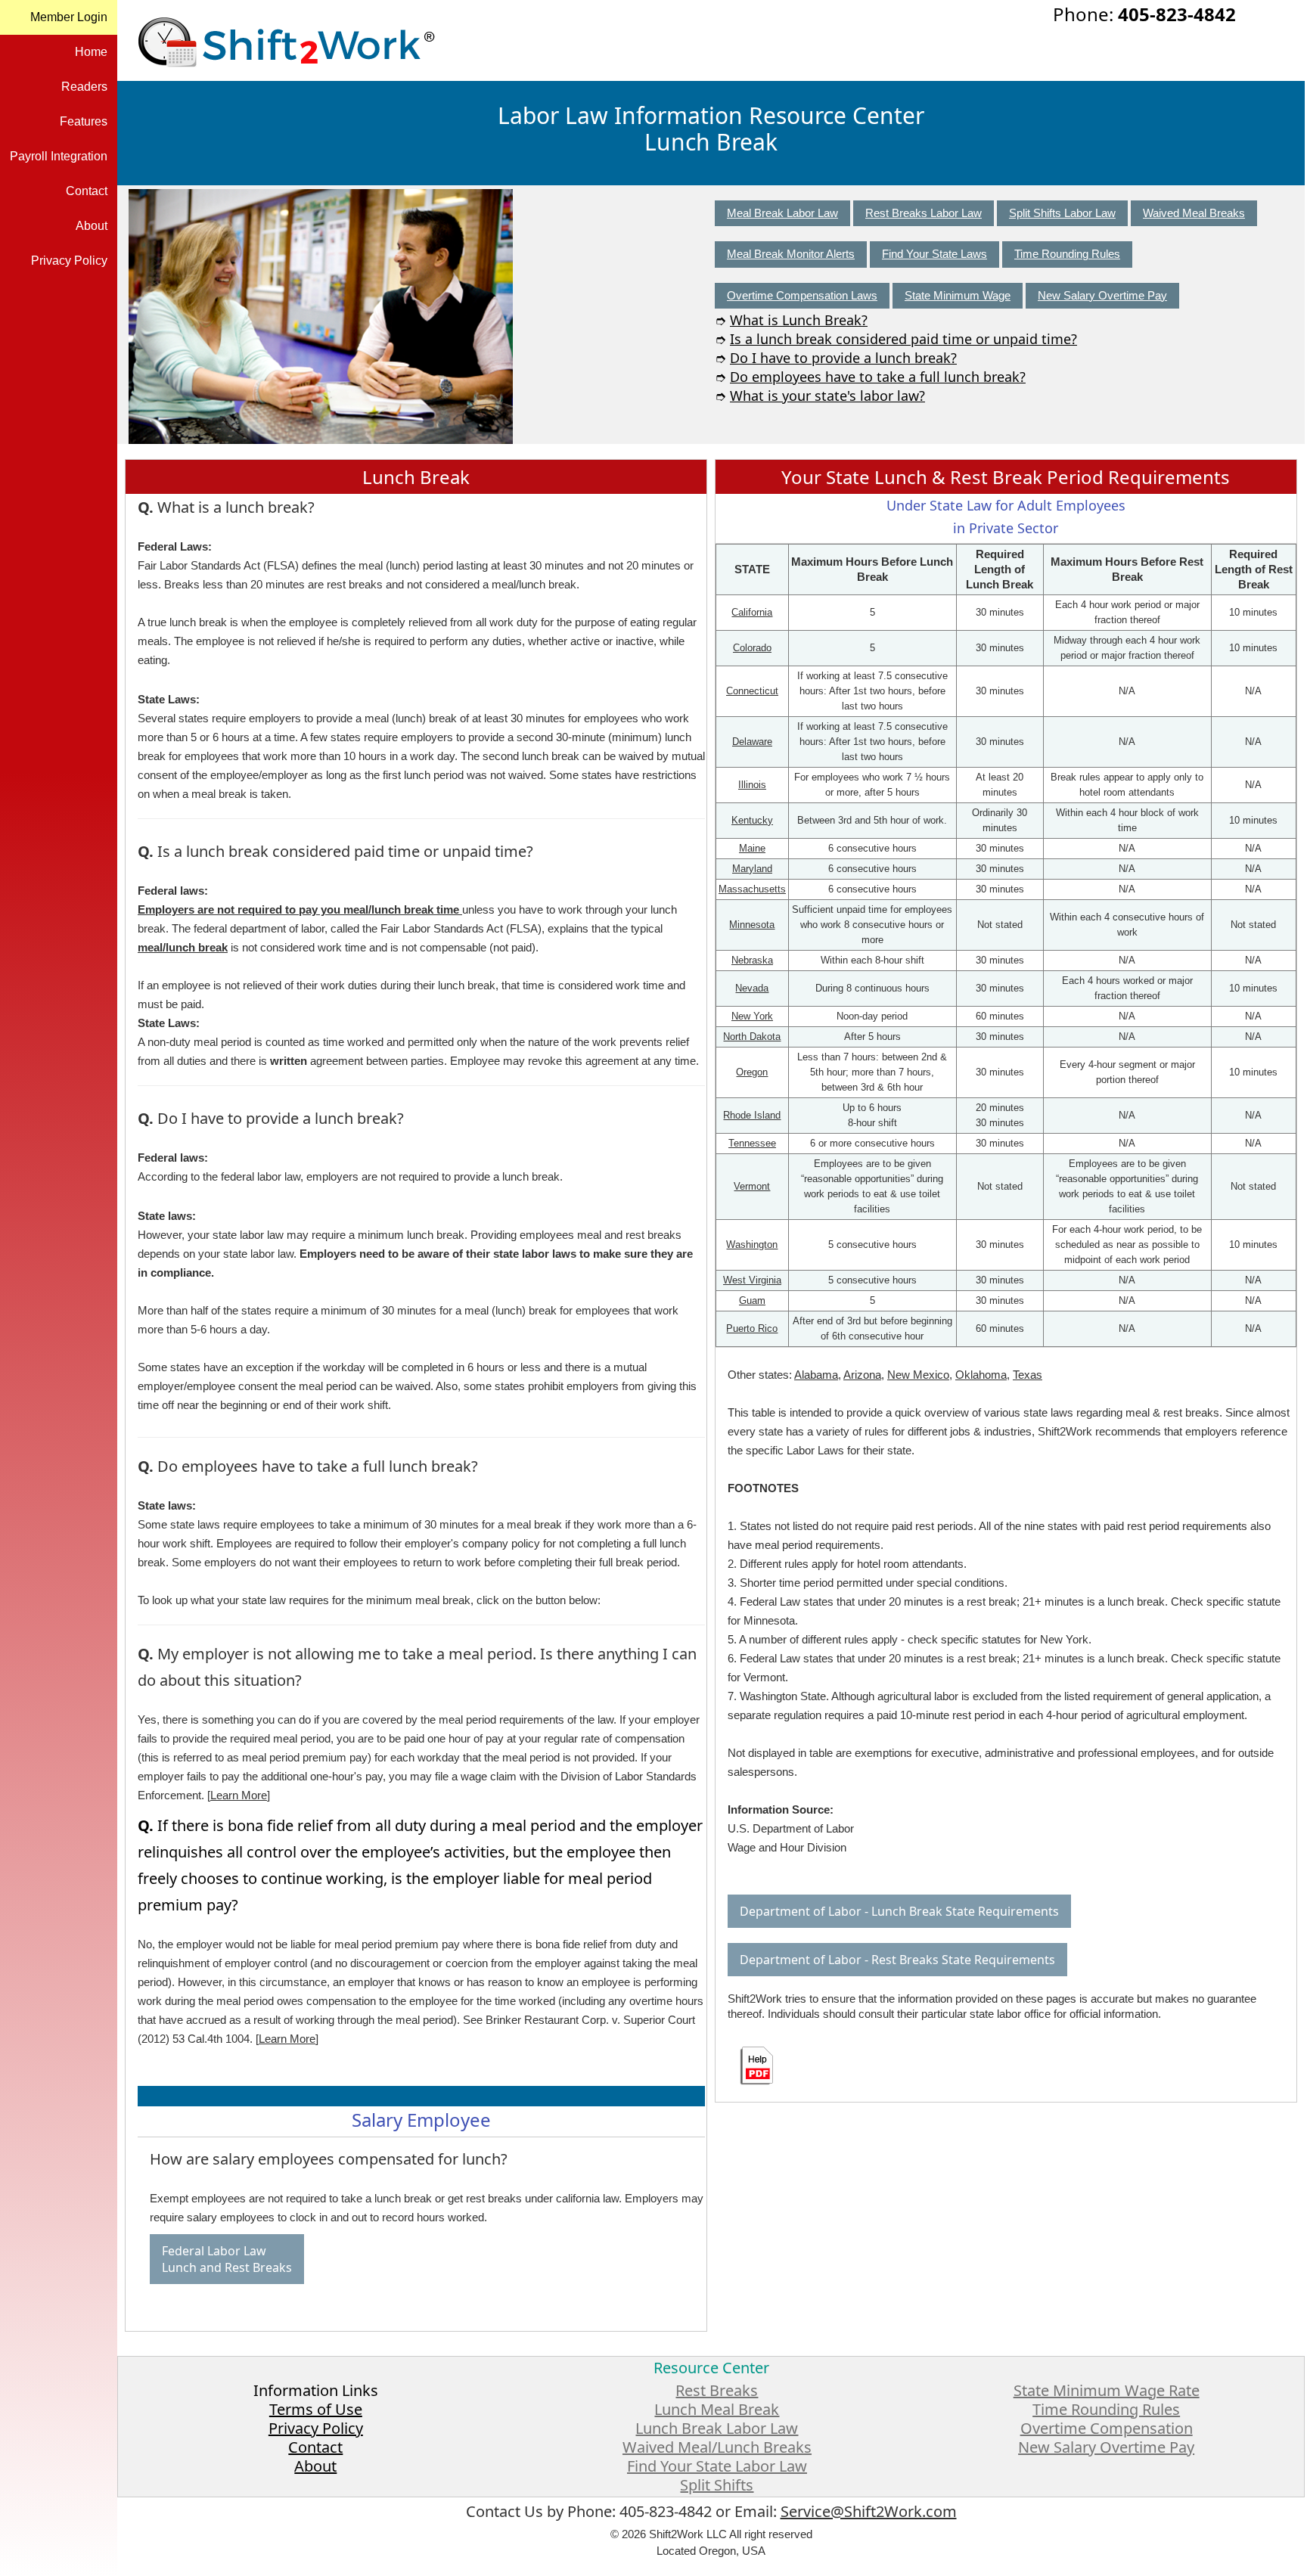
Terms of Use (316, 2409)
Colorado (752, 648)
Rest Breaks (717, 2390)
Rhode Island (752, 1115)
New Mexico (918, 1375)
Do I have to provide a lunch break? (843, 358)
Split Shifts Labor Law (1062, 213)
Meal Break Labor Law (782, 213)
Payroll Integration (59, 156)
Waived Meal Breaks (1194, 213)
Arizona (862, 1375)
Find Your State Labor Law (717, 2466)
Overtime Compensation (1107, 2428)
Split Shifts (717, 2485)
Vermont (752, 1186)
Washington (752, 1245)
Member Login (69, 17)
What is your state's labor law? (827, 396)
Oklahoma (981, 1375)
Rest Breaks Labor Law (924, 213)
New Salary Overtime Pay (1102, 295)
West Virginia (752, 1280)
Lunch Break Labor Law (717, 2428)
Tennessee (752, 1143)
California (752, 612)
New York (752, 1016)
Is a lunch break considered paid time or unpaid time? (903, 339)
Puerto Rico (752, 1328)
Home (91, 52)
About (92, 226)
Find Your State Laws (934, 254)
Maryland (752, 869)
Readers (84, 87)
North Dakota (752, 1037)
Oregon (752, 1072)
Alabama (816, 1375)
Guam (752, 1300)
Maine (752, 848)
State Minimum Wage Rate (1107, 2390)
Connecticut (752, 691)
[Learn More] (239, 1795)
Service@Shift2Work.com (869, 2511)
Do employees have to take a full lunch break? (878, 377)
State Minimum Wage (958, 295)
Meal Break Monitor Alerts (791, 254)
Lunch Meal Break (717, 2409)
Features (84, 121)
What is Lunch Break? (799, 320)
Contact (87, 191)
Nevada (752, 988)
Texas (1028, 1375)
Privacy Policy (69, 261)
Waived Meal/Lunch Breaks (717, 2447)
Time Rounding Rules (1067, 254)
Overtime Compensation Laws (802, 295)
